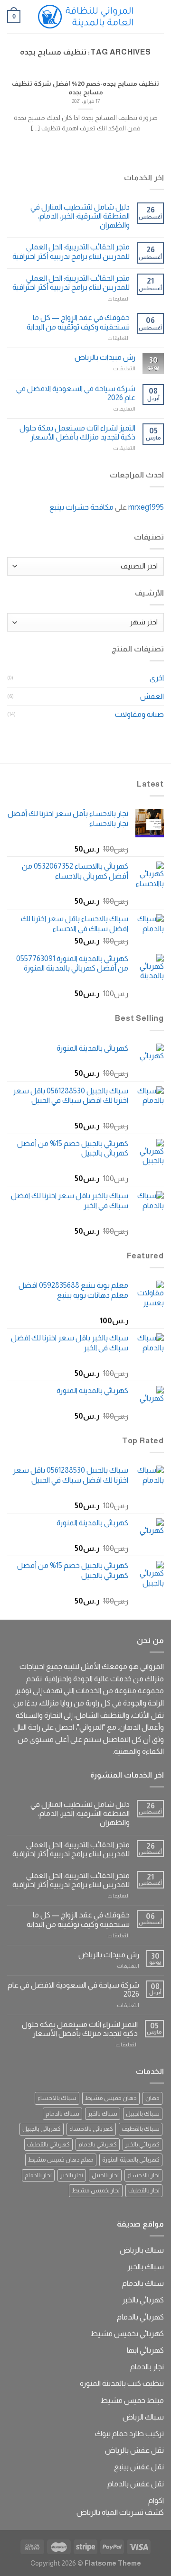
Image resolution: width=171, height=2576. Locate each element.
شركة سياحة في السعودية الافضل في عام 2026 (76, 393)
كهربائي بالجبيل (42, 2129)
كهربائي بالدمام (98, 2144)
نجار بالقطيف (144, 2190)
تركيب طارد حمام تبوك (129, 2434)
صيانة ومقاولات (139, 714)
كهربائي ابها (145, 2350)
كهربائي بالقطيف (48, 2144)
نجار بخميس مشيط (96, 2190)
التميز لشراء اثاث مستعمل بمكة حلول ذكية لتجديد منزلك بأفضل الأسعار (77, 432)
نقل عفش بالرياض (134, 2450)
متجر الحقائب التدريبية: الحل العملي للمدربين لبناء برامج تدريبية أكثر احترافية (71, 251)
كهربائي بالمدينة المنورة (131, 2159)
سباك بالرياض (142, 2250)
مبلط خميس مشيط (132, 2400)
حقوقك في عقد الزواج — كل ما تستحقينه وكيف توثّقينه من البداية (78, 322)
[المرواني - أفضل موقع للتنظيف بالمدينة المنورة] (85, 17)
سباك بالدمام (62, 2113)
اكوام (156, 2500)
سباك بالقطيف (141, 2129)
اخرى (157, 678)
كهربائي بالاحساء (91, 2129)
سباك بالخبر (103, 2113)
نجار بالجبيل (105, 2175)
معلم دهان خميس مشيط (61, 2159)
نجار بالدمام (38, 2175)
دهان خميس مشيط (111, 2098)
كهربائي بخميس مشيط (127, 2333)
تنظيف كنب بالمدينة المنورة (122, 2383)
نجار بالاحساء (143, 2175)
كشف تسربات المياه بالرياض (120, 2512)
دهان (152, 2098)
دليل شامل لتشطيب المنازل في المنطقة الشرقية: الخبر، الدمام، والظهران (80, 216)
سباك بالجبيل (143, 2113)
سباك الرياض (143, 2417)
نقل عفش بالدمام (136, 2484)
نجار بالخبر (72, 2175)
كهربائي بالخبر (142, 2144)
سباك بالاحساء (57, 2098)
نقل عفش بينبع (139, 2467)
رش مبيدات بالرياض (105, 357)
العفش (152, 696)
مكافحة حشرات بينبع (81, 507)
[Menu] (158, 16)
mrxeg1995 (146, 507)
